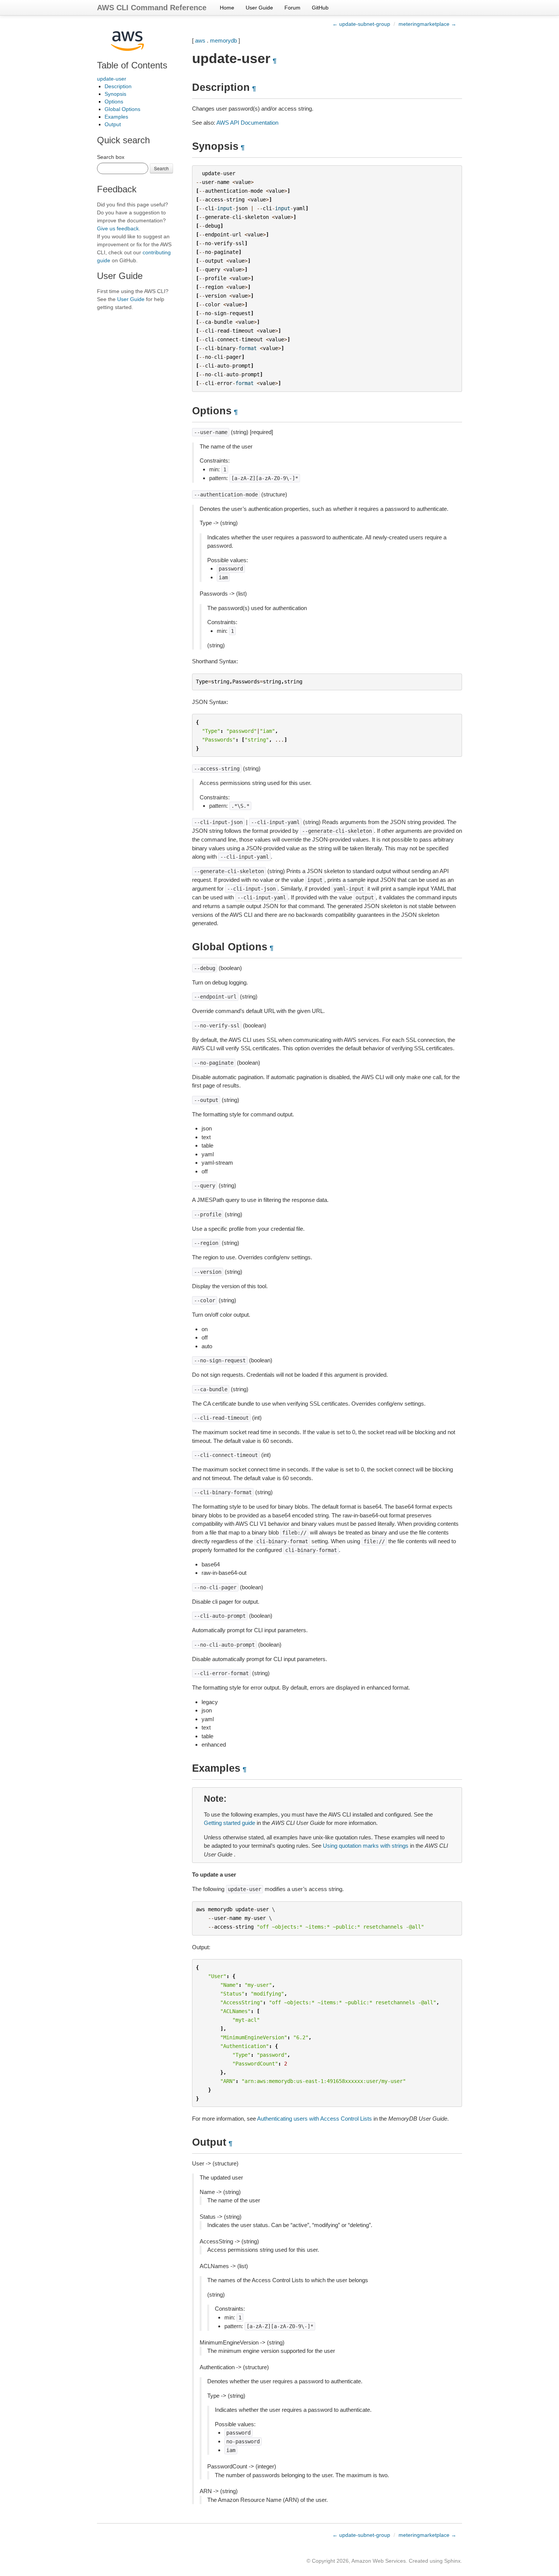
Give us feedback (118, 228)
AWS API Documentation (247, 123)
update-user (112, 79)
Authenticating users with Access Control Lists (314, 2119)
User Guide (259, 8)
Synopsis (115, 94)
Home (227, 8)
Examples (116, 117)
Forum (292, 8)
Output (113, 124)
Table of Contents (132, 65)
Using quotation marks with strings (366, 1846)
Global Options (122, 109)
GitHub (320, 8)
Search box (111, 157)
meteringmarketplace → (427, 24)
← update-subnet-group (361, 24)
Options (114, 101)
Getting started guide (229, 1823)
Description (118, 86)
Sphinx (452, 2561)
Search (161, 168)
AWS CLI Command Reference (152, 8)
